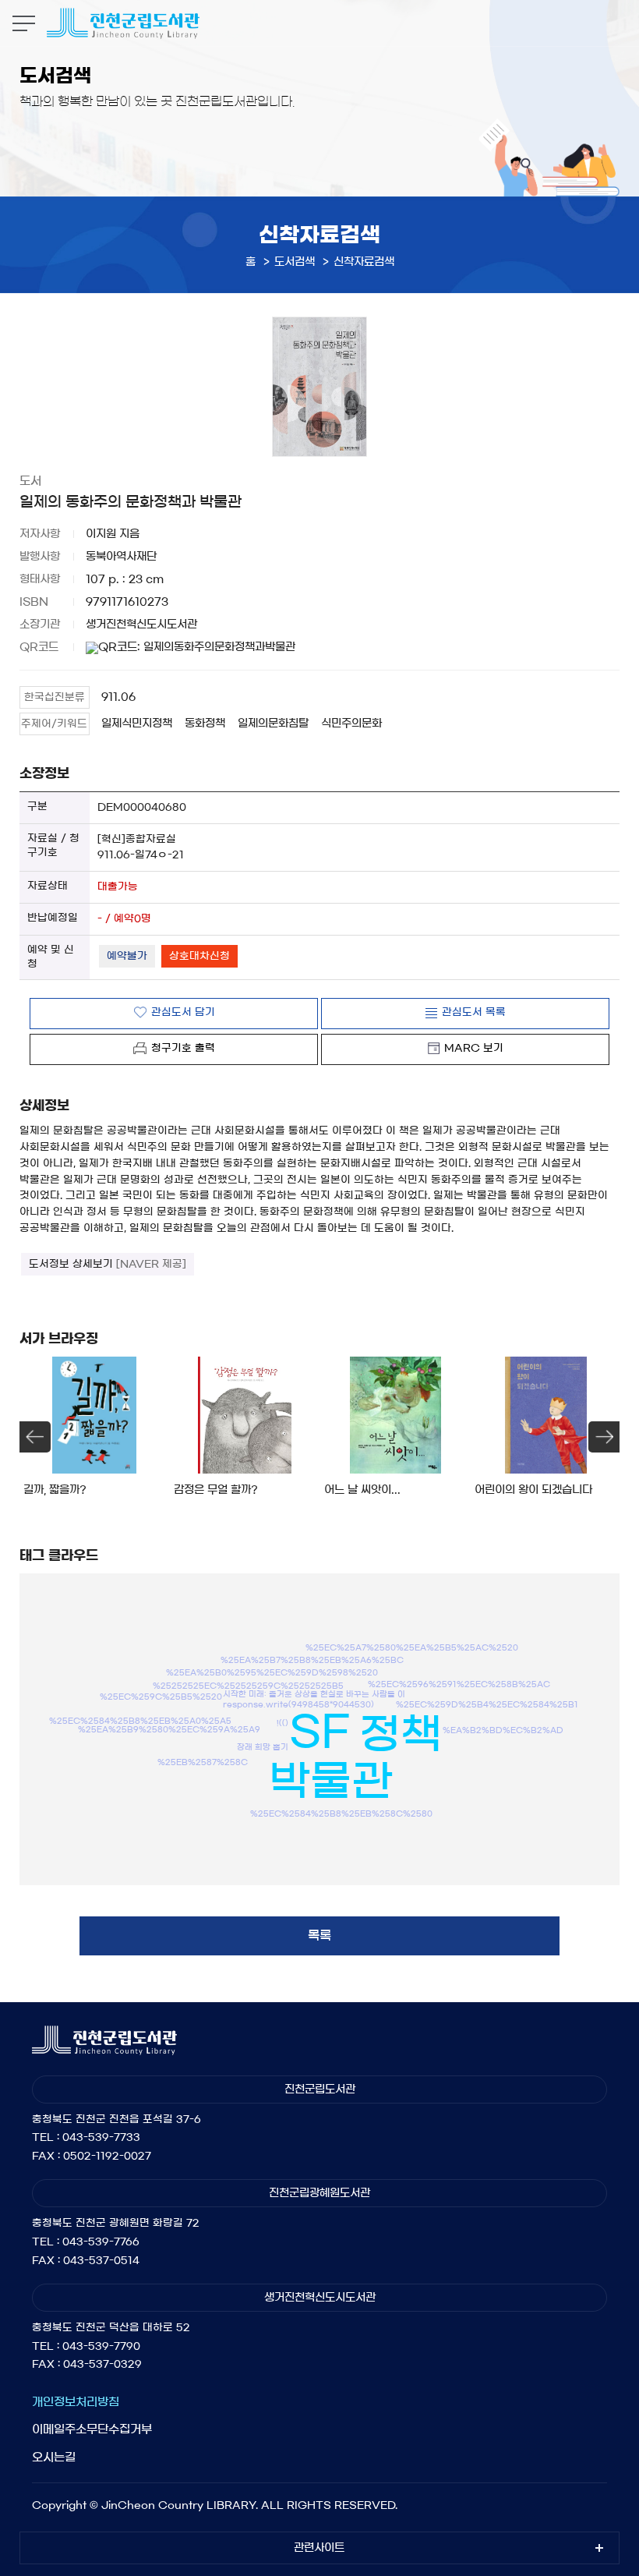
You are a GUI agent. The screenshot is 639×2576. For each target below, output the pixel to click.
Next (604, 1437)
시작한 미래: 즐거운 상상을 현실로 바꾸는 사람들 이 (314, 1693)
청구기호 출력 (183, 1048)
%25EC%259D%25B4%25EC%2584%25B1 (487, 1704)
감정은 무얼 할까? (216, 1490)
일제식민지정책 (137, 724)
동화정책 (205, 724)
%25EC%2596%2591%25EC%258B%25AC (459, 1683)
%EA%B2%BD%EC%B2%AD (503, 1729)
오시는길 (54, 2457)
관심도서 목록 (474, 1012)
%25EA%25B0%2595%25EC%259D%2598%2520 (272, 1672)
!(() (282, 1722)
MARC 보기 (474, 1048)
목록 (319, 1935)
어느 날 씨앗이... (362, 1490)
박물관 (331, 1781)
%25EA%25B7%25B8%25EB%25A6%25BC (312, 1659)
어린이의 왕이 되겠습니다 (533, 1490)
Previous (35, 1437)
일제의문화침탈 (273, 724)
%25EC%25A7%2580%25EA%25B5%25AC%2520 (412, 1647)
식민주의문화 (351, 724)
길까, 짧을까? (55, 1490)
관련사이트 (319, 2548)
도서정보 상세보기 (108, 1264)
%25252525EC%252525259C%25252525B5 (248, 1685)
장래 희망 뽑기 (263, 1747)
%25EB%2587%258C (203, 1761)
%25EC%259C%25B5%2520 (161, 1697)
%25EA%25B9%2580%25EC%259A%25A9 (169, 1729)
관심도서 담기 (183, 1012)
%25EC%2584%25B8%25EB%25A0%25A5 (140, 1720)
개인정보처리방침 (76, 2402)
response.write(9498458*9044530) (298, 1704)
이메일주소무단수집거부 (92, 2429)
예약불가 (127, 956)
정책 (401, 1734)
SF (319, 1731)
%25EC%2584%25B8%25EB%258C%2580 (341, 1813)
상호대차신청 (199, 956)
